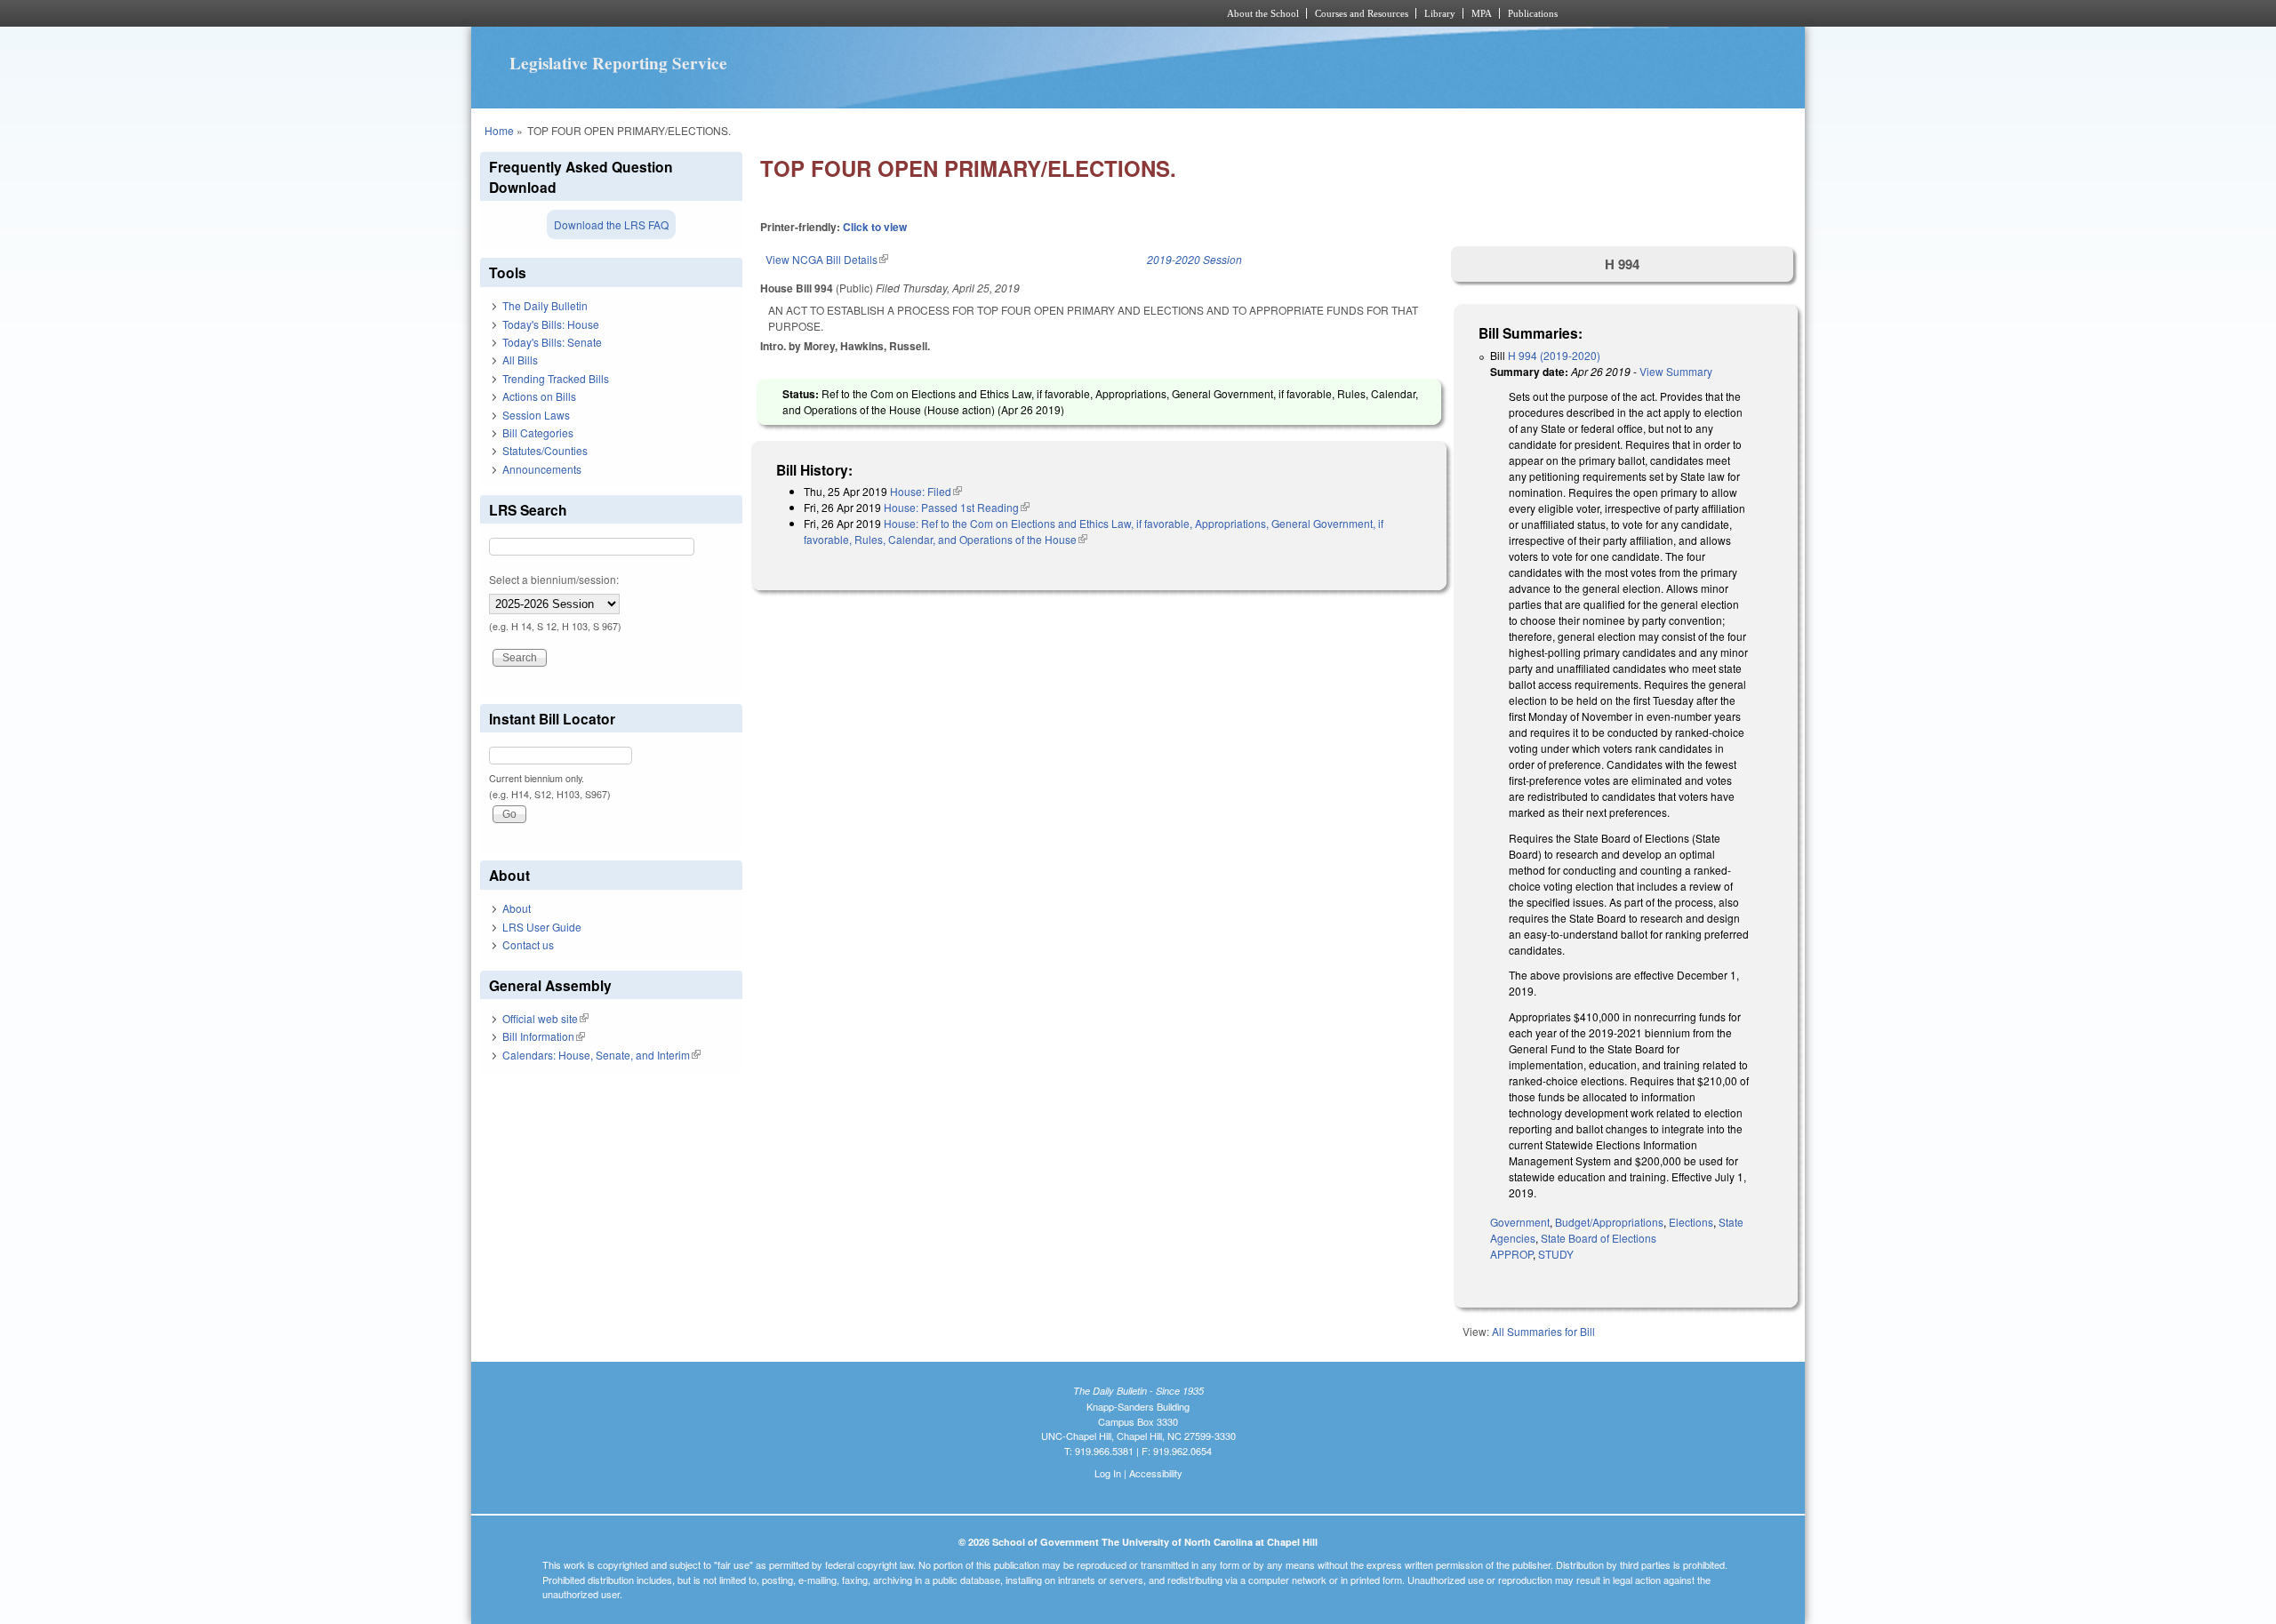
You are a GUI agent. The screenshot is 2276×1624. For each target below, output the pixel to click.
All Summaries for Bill (1543, 1331)
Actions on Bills (539, 396)
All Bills (520, 360)
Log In (1108, 1473)
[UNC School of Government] (903, 13)
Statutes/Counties (545, 450)
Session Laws (536, 415)
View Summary (1676, 371)
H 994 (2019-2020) (1554, 355)
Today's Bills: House (551, 324)
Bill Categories (538, 432)
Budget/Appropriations (1609, 1222)
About (517, 908)
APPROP (1511, 1254)
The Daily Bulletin (545, 305)
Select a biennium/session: (554, 579)
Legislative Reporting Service (618, 63)
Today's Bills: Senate (552, 342)
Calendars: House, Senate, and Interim (601, 1055)
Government (1520, 1222)
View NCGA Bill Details (827, 259)
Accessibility (1156, 1473)
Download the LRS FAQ (611, 224)
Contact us (528, 944)
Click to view (875, 227)
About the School (1263, 13)
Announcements (542, 469)
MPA (1482, 13)
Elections (1691, 1222)
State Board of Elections (1599, 1238)
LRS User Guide (542, 927)
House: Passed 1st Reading (957, 507)
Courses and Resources (1362, 13)
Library (1440, 13)
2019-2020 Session (1194, 259)
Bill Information (544, 1036)
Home (499, 130)
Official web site (545, 1018)
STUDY (1556, 1254)
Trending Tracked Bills (556, 378)
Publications (1533, 13)
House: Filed (926, 491)
